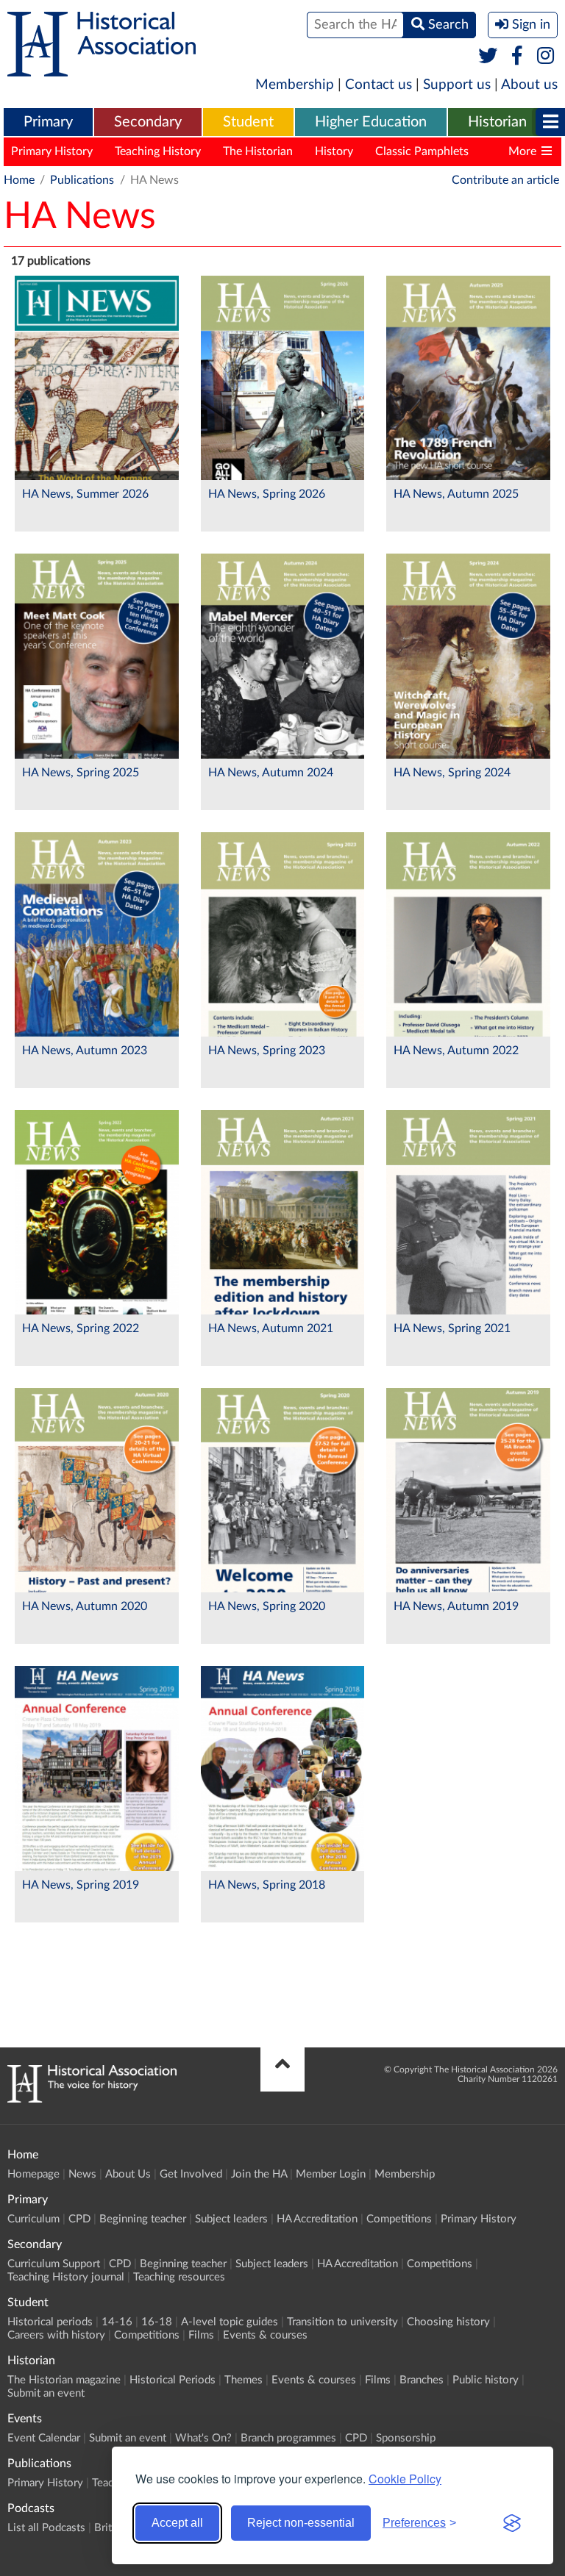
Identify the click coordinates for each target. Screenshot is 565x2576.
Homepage (33, 2174)
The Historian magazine (64, 2380)
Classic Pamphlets (422, 151)
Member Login (331, 2174)
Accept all (177, 2523)
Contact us (379, 85)
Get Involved (191, 2174)
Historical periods (50, 2322)
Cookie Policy (405, 2479)
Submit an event (46, 2393)
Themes (244, 2380)
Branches (422, 2380)
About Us (128, 2174)
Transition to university (342, 2322)
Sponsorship (406, 2438)
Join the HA (259, 2174)
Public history (486, 2380)
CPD (79, 2219)
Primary (48, 122)
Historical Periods (173, 2380)
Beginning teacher (143, 2219)
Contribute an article (505, 180)
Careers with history (56, 2335)
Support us (457, 85)
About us (529, 85)
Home (19, 180)
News (82, 2174)
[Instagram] (546, 57)
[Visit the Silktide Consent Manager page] (512, 2523)
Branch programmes (288, 2438)
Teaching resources (179, 2277)
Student (248, 122)
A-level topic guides (230, 2322)
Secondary (148, 122)
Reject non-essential (301, 2523)
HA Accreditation (317, 2219)
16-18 (157, 2322)
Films (201, 2335)
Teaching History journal (66, 2277)
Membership (295, 85)
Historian (497, 122)
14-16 (117, 2322)
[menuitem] (48, 123)
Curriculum (33, 2219)
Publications (82, 180)
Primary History (52, 151)
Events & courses (265, 2335)
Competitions (399, 2219)
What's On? (203, 2438)
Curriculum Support (54, 2264)
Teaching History (158, 151)
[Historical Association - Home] (92, 2099)
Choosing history (448, 2322)
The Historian (258, 151)
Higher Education (371, 122)
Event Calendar (44, 2438)
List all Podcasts (46, 2528)
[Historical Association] (102, 69)
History (334, 151)
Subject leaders (231, 2219)
